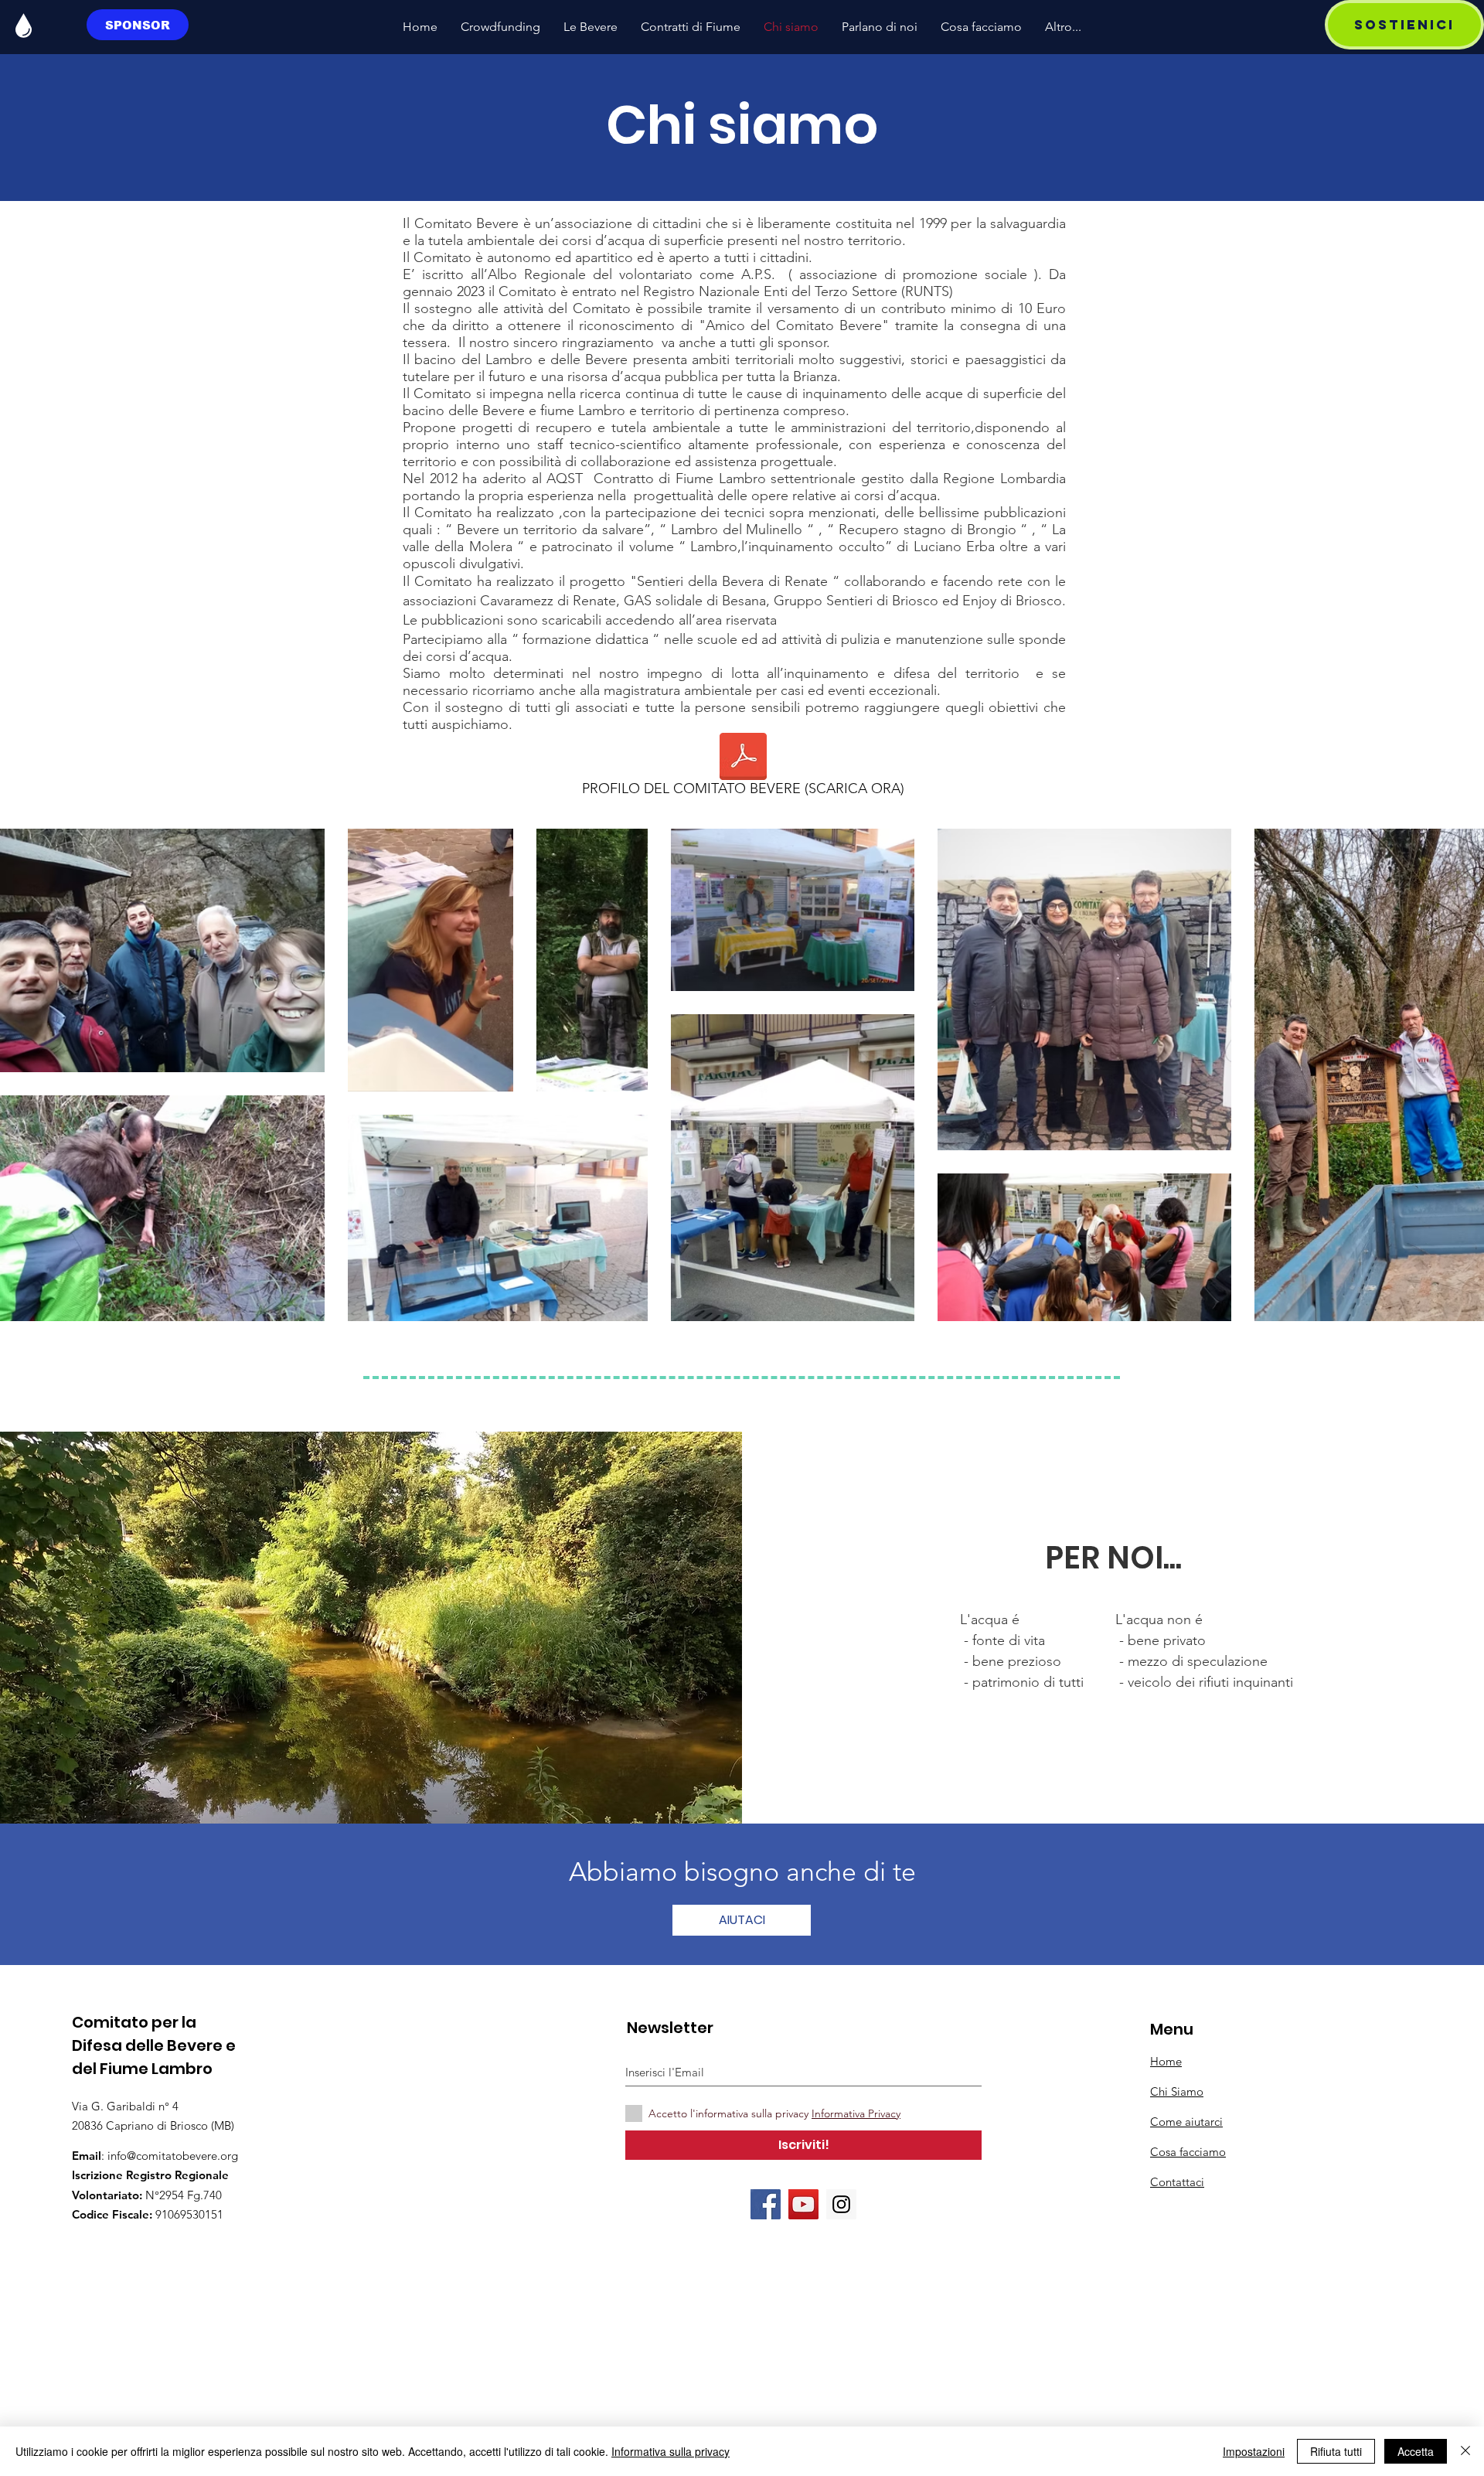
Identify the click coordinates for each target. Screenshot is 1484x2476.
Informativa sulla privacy (671, 2451)
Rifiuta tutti (1336, 2451)
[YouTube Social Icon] (803, 2204)
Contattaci (1177, 2182)
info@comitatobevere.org (173, 2156)
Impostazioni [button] (1254, 2451)
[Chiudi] (1465, 2451)
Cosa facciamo (1188, 2152)
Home (1166, 2061)
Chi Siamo (1177, 2091)
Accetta (1416, 2451)
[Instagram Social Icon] (841, 2204)
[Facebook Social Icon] (766, 2204)
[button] (1404, 25)
